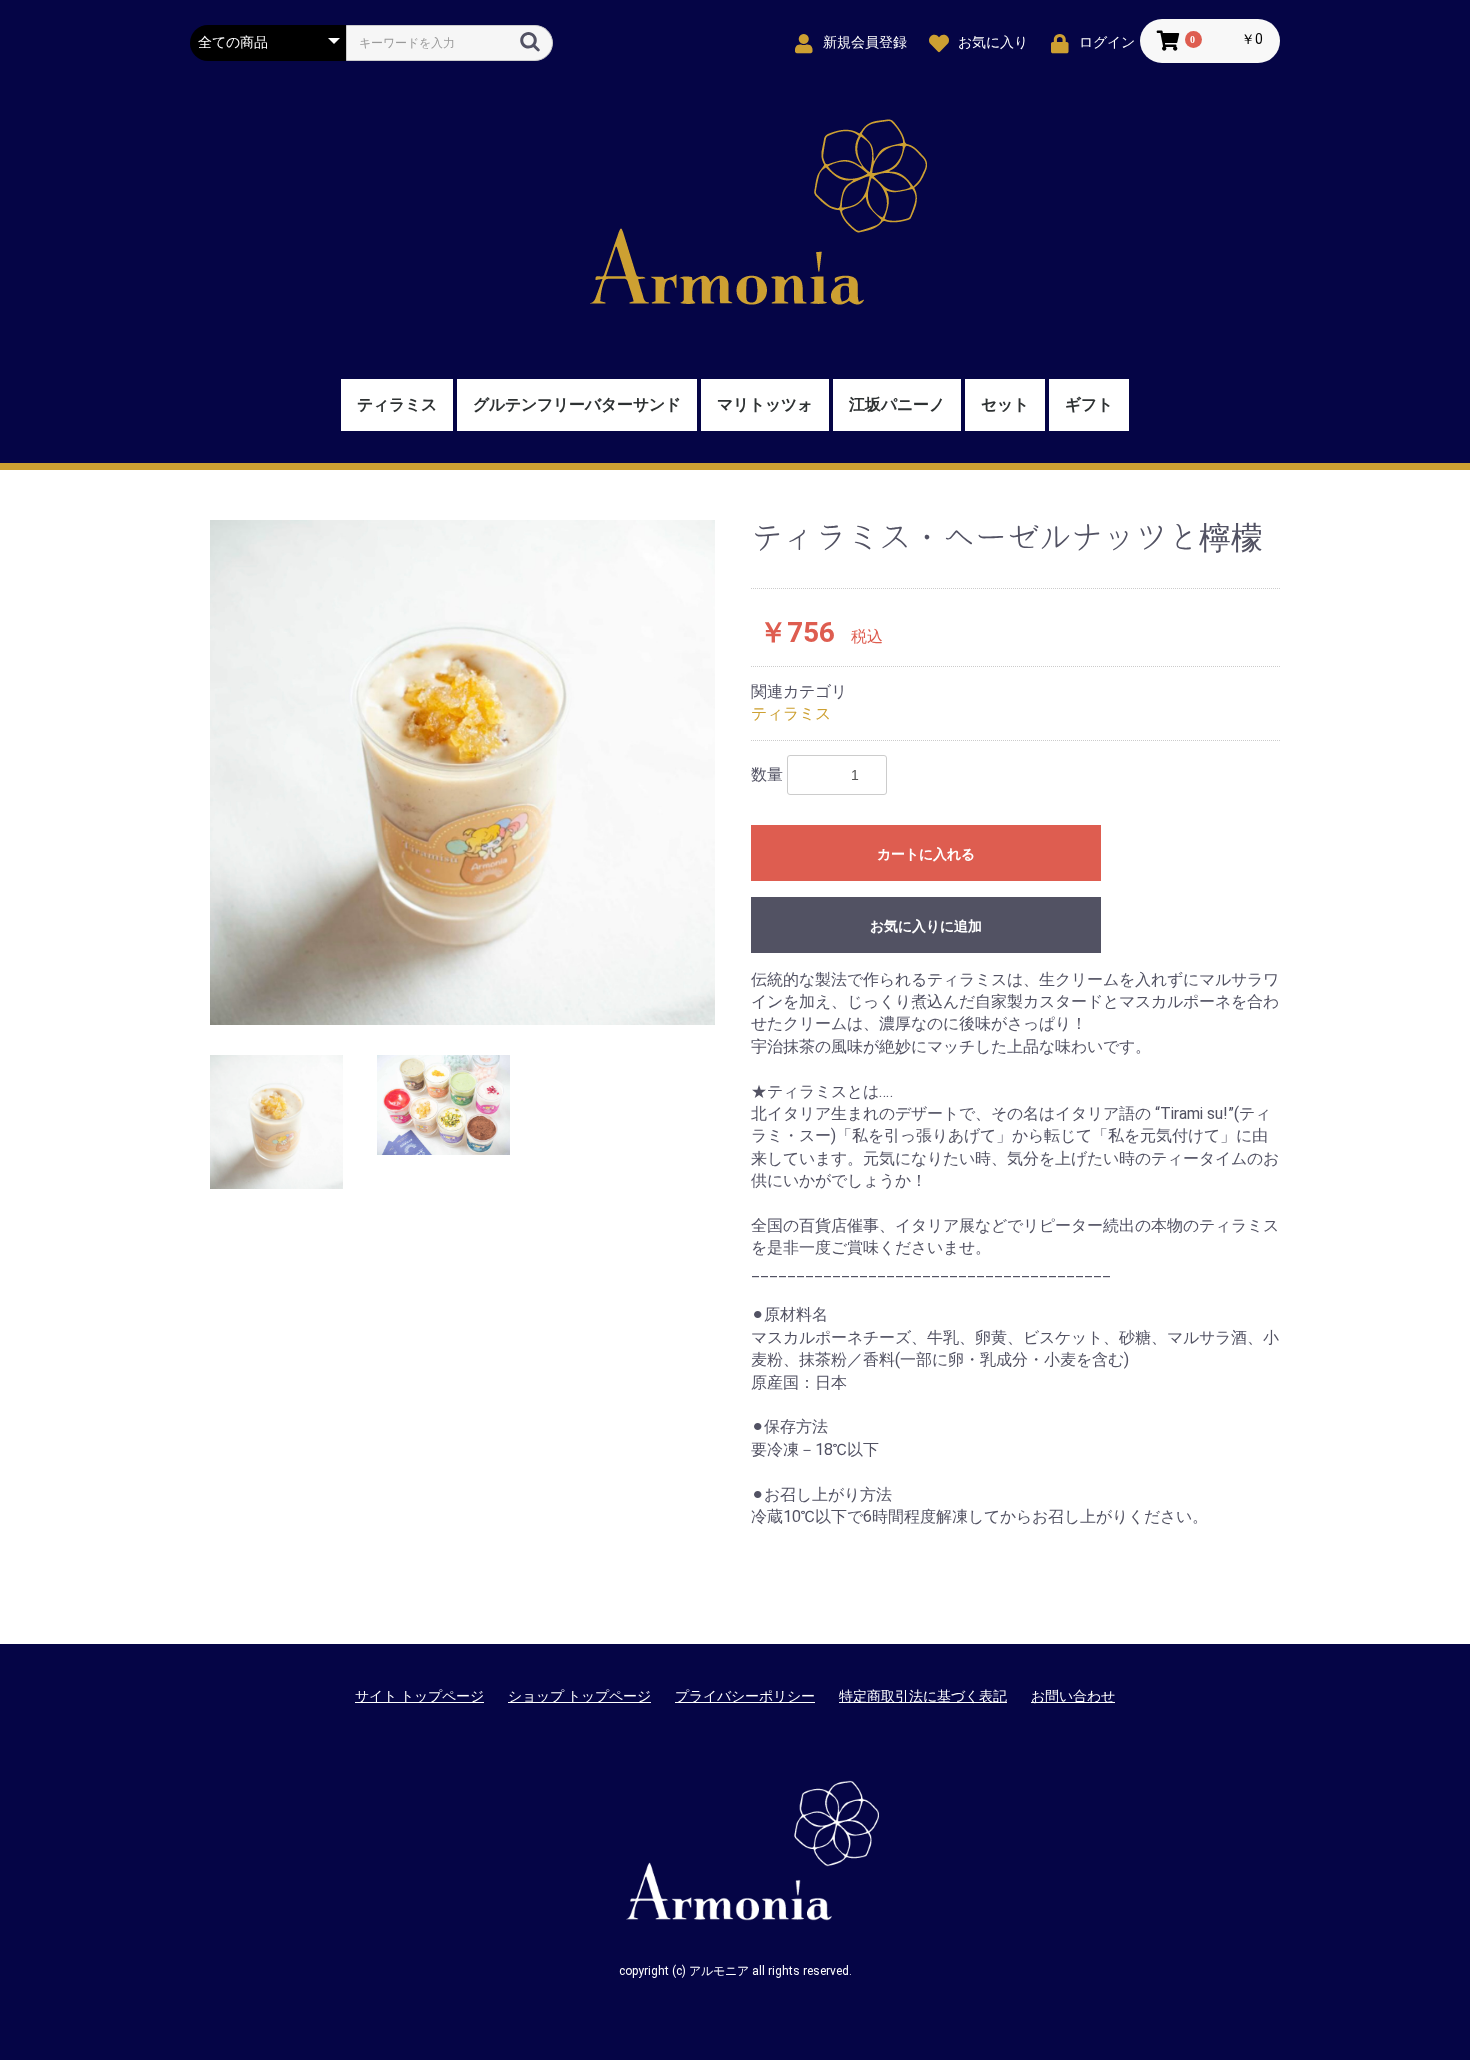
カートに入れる (926, 854)
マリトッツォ (765, 404)
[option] (462, 772)
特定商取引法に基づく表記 (923, 1696)
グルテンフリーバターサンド (577, 404)
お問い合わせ (1073, 1696)
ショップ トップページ (579, 1696)
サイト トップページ (419, 1696)
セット (1005, 404)
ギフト (1089, 404)
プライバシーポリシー (745, 1696)
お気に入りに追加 (926, 926)
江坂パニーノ (897, 404)
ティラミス (397, 404)
